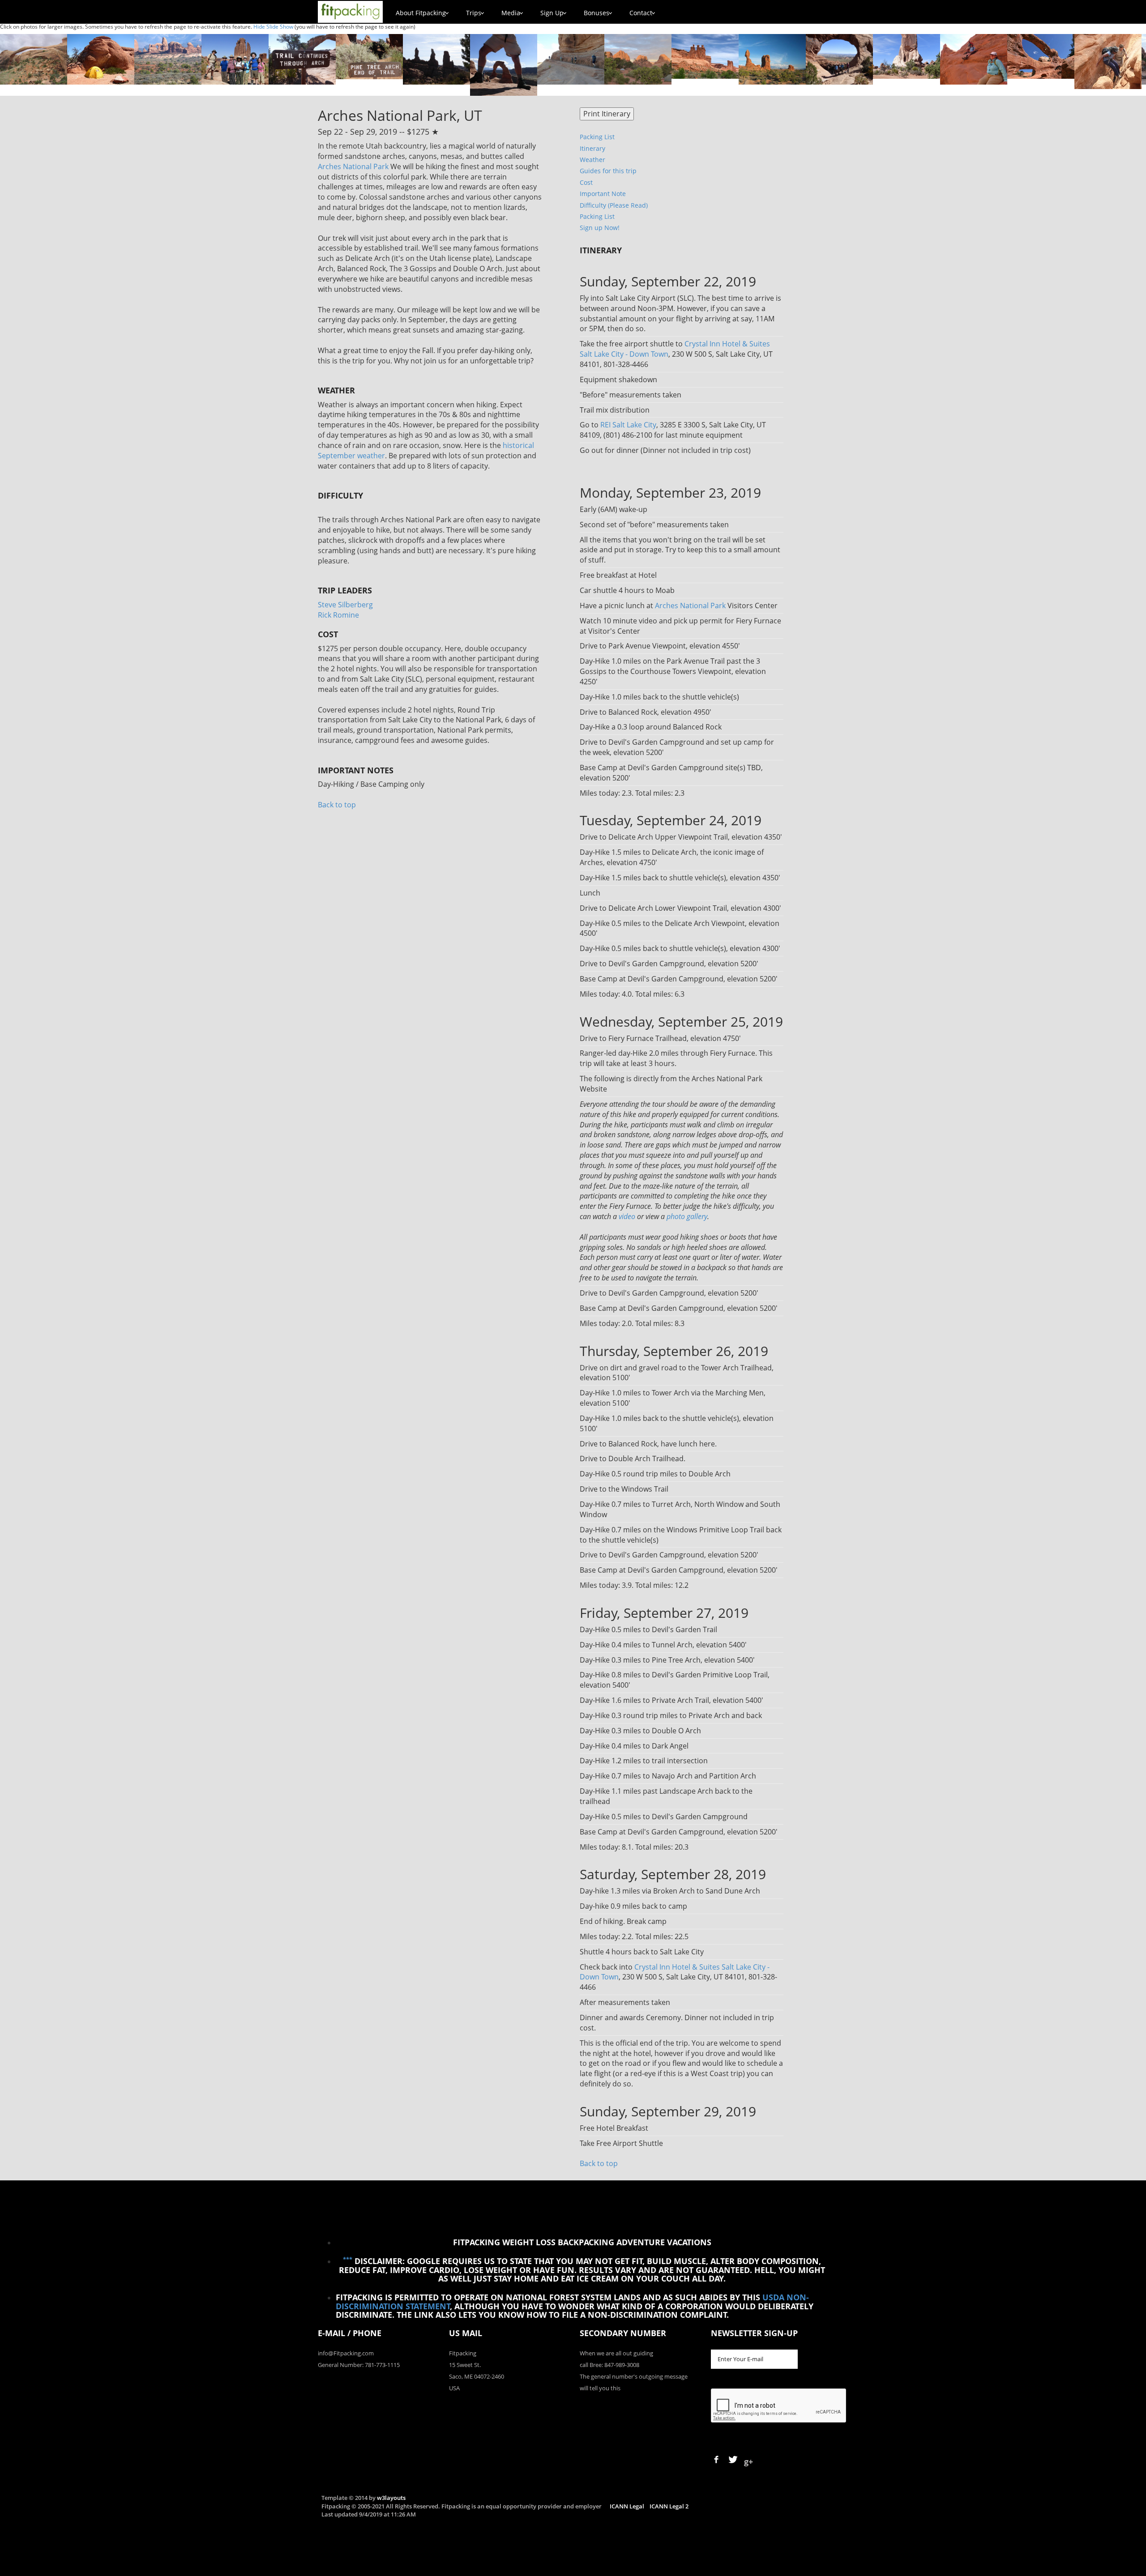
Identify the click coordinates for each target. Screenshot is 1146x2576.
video (627, 1216)
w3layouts (391, 2498)
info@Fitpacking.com (346, 2353)
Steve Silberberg (345, 605)
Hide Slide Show (273, 27)
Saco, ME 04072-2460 (477, 2376)
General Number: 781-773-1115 (359, 2365)
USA (454, 2388)
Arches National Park (353, 166)
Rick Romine (338, 615)
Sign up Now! (600, 228)
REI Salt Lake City (628, 425)
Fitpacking (463, 2353)
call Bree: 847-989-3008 (609, 2365)
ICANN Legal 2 (669, 2506)
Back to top (337, 805)
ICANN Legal (627, 2506)
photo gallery (687, 1216)
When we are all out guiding (616, 2353)
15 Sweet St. (465, 2365)
